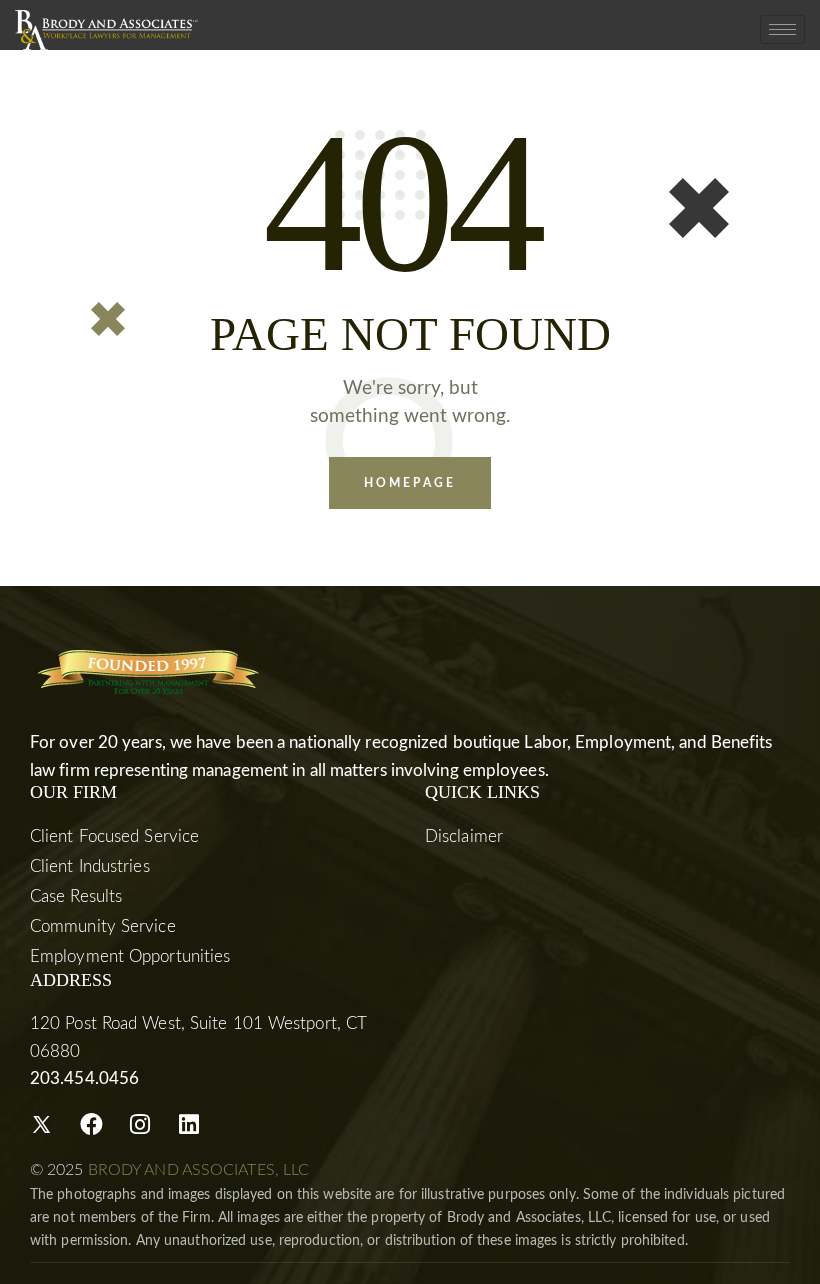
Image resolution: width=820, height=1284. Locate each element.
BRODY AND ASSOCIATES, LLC (199, 1170)
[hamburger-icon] (782, 29)
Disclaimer (464, 836)
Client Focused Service (114, 836)
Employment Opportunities (130, 956)
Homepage (410, 483)
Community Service (103, 926)
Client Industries (90, 866)
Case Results (76, 896)
